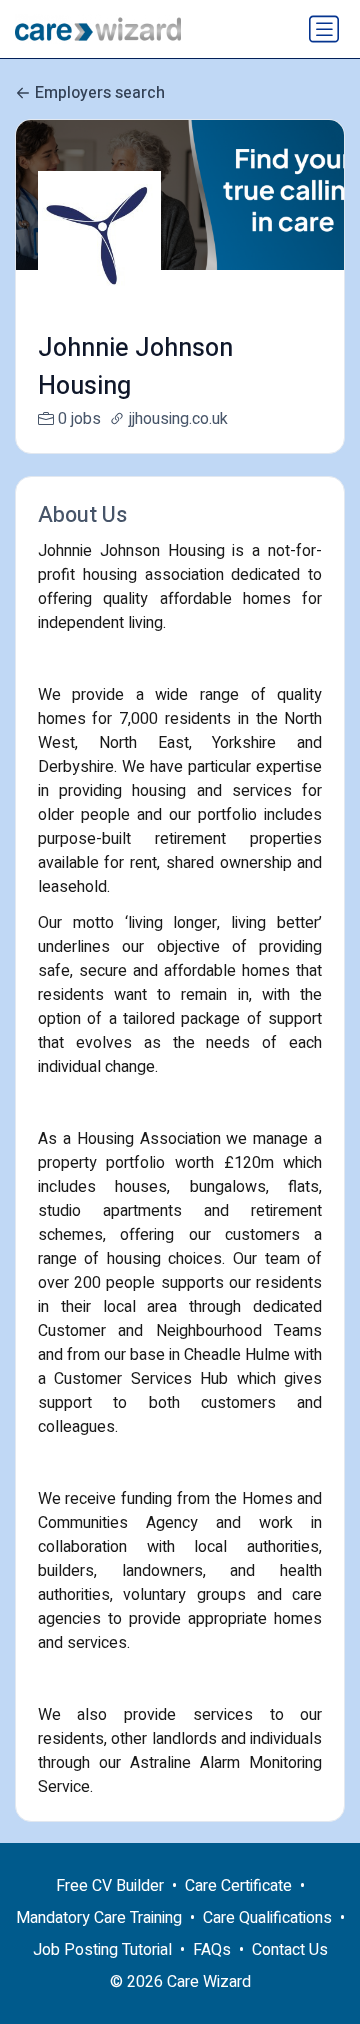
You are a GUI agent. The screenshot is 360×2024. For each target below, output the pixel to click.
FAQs (212, 1950)
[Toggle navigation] (324, 29)
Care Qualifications (267, 1918)
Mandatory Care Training (99, 1918)
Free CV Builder (110, 1886)
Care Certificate (238, 1886)
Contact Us (290, 1950)
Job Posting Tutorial (102, 1950)
